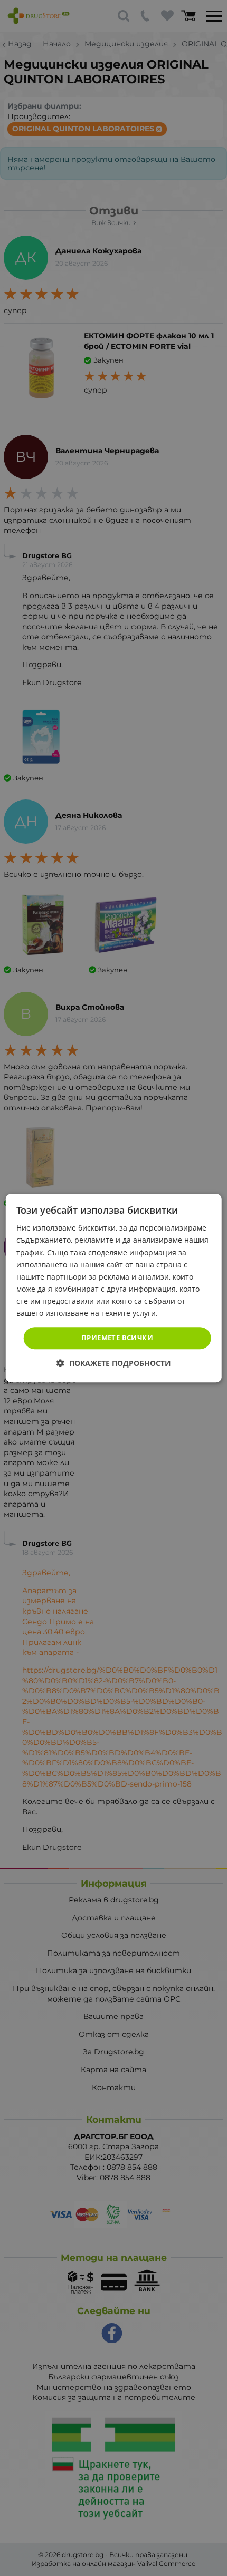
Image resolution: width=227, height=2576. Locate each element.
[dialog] (114, 1288)
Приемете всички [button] (117, 1338)
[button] (114, 1363)
